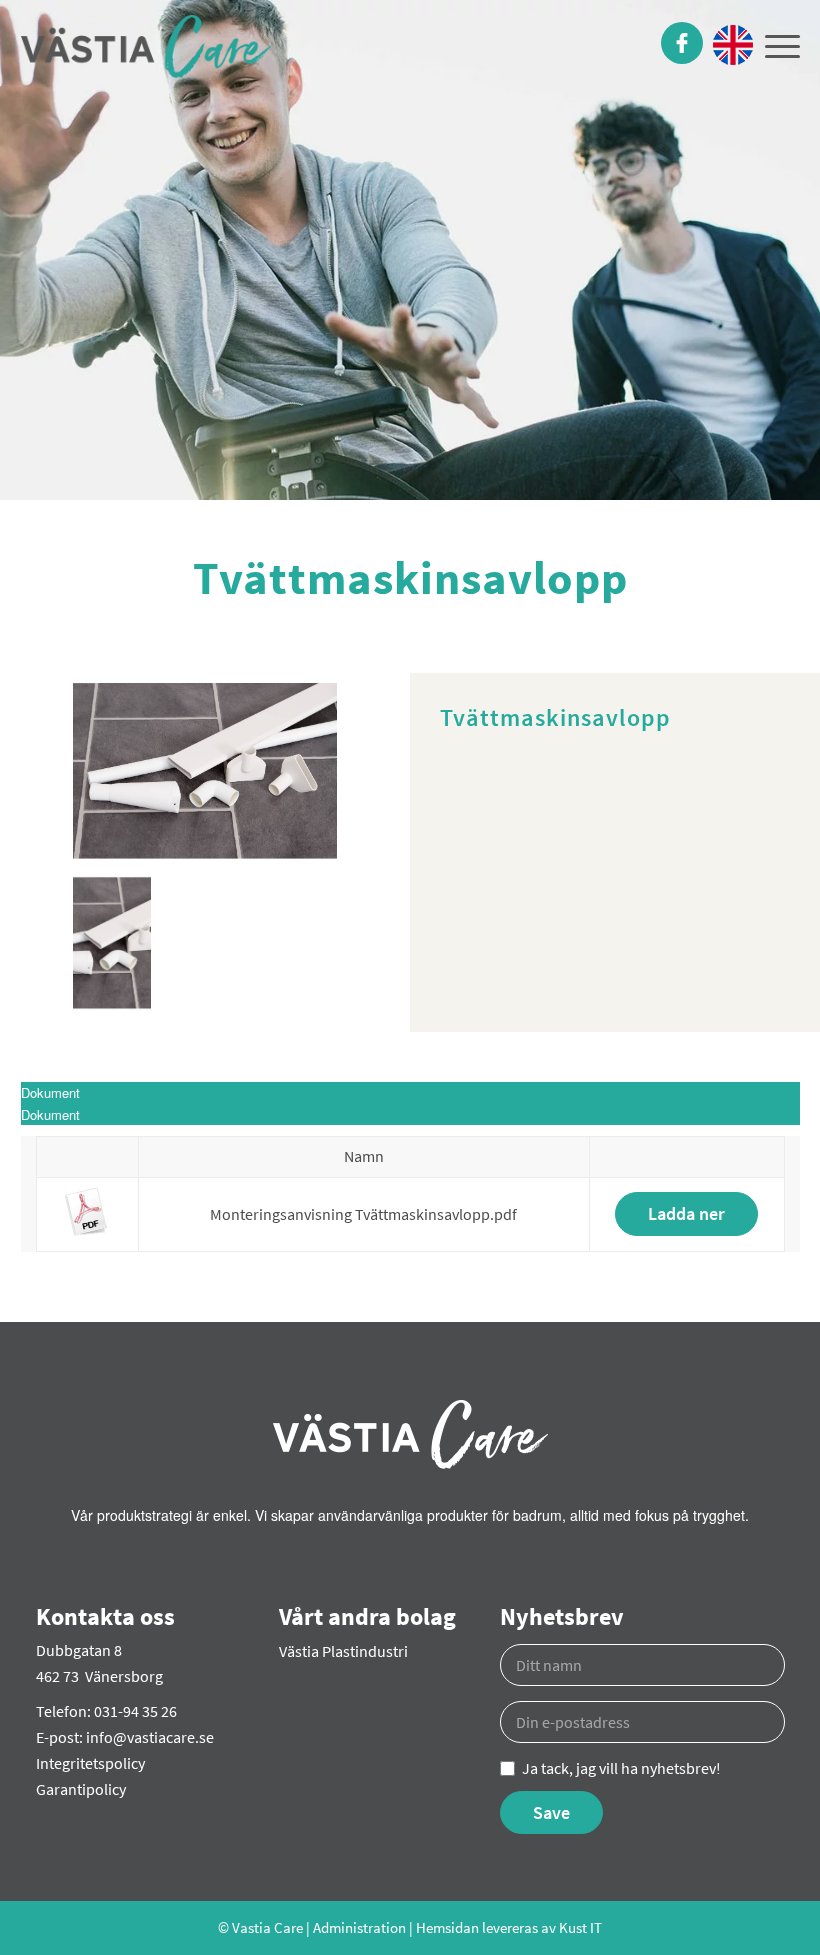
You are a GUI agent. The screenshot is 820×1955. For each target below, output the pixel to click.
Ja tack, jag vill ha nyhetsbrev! (621, 1768)
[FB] (682, 45)
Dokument (50, 1114)
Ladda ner (686, 1213)
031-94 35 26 (135, 1711)
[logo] (146, 52)
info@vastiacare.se (150, 1737)
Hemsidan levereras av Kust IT (509, 1927)
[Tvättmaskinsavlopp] (205, 771)
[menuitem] (676, 45)
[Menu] (776, 45)
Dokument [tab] (50, 1092)
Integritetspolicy (90, 1763)
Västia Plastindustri (343, 1651)
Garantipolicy (81, 1789)
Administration (359, 1927)
